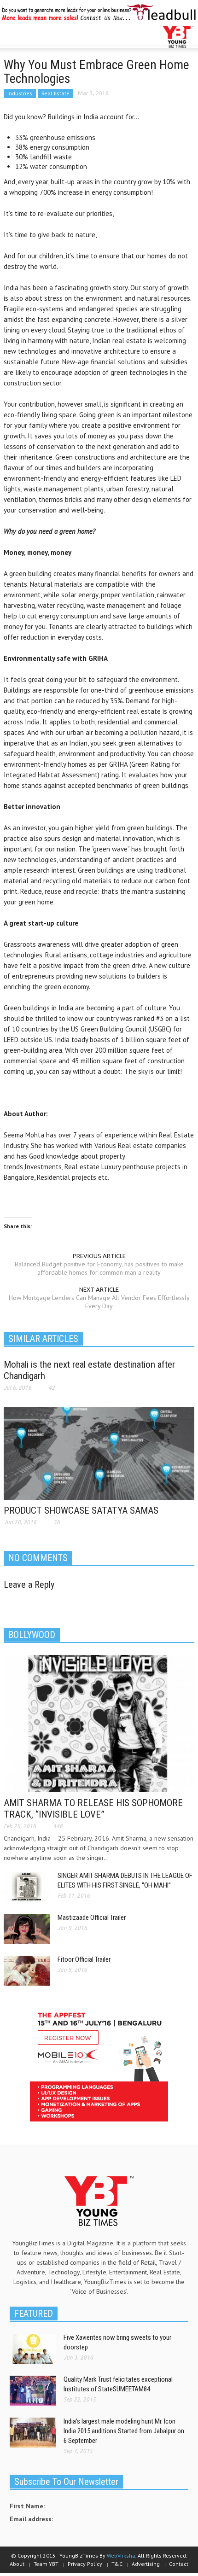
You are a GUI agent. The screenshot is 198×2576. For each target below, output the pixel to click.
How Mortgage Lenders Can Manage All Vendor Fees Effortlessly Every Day (99, 1302)
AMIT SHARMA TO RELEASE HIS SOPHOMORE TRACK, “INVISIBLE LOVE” (93, 1809)
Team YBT (46, 2564)
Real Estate (55, 93)
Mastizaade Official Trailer (92, 1917)
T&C (117, 2564)
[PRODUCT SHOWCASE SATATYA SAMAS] (99, 1453)
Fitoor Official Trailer (84, 1959)
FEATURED (34, 2314)
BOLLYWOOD (32, 1635)
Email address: (31, 2519)
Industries (20, 93)
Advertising (146, 2564)
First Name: (27, 2506)
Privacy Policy (85, 2564)
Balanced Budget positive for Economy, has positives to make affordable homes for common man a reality (99, 1268)
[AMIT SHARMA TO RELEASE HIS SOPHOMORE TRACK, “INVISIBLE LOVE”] (99, 1723)
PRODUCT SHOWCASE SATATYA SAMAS (81, 1510)
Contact (179, 2564)
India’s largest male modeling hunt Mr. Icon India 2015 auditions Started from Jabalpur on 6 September (124, 2431)
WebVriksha (121, 2556)
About (17, 2564)
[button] (35, 37)
